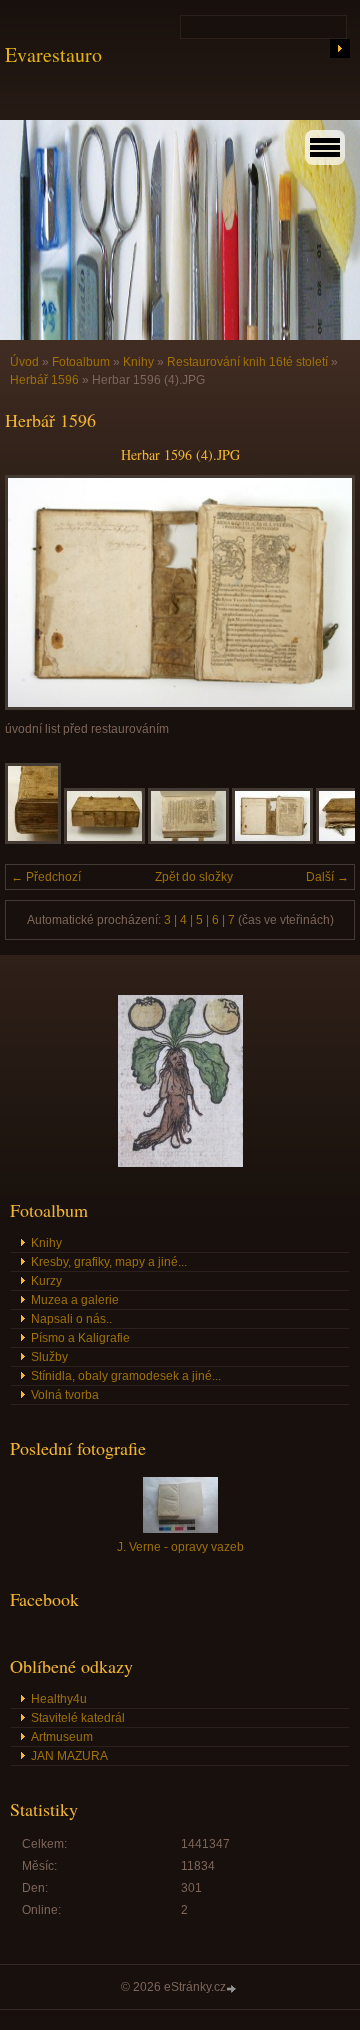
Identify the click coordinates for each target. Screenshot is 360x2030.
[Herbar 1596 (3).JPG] (188, 840)
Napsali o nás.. (71, 1319)
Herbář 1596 (44, 380)
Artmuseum (62, 1737)
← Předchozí (46, 877)
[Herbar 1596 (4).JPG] (272, 840)
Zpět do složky (194, 877)
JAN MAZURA (69, 1756)
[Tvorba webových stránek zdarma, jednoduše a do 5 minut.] (233, 1988)
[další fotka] (322, 592)
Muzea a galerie (75, 1300)
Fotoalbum (81, 362)
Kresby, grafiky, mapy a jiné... (109, 1262)
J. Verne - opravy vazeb (180, 1547)
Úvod (24, 362)
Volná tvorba (65, 1395)
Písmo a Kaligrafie (80, 1338)
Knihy (138, 362)
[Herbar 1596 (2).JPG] (104, 840)
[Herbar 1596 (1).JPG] (33, 840)
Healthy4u (59, 1699)
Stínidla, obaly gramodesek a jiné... (126, 1376)
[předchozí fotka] (37, 592)
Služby (49, 1357)
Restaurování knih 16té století (247, 362)
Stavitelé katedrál (78, 1718)
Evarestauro (53, 54)
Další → (327, 877)
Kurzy (46, 1281)
